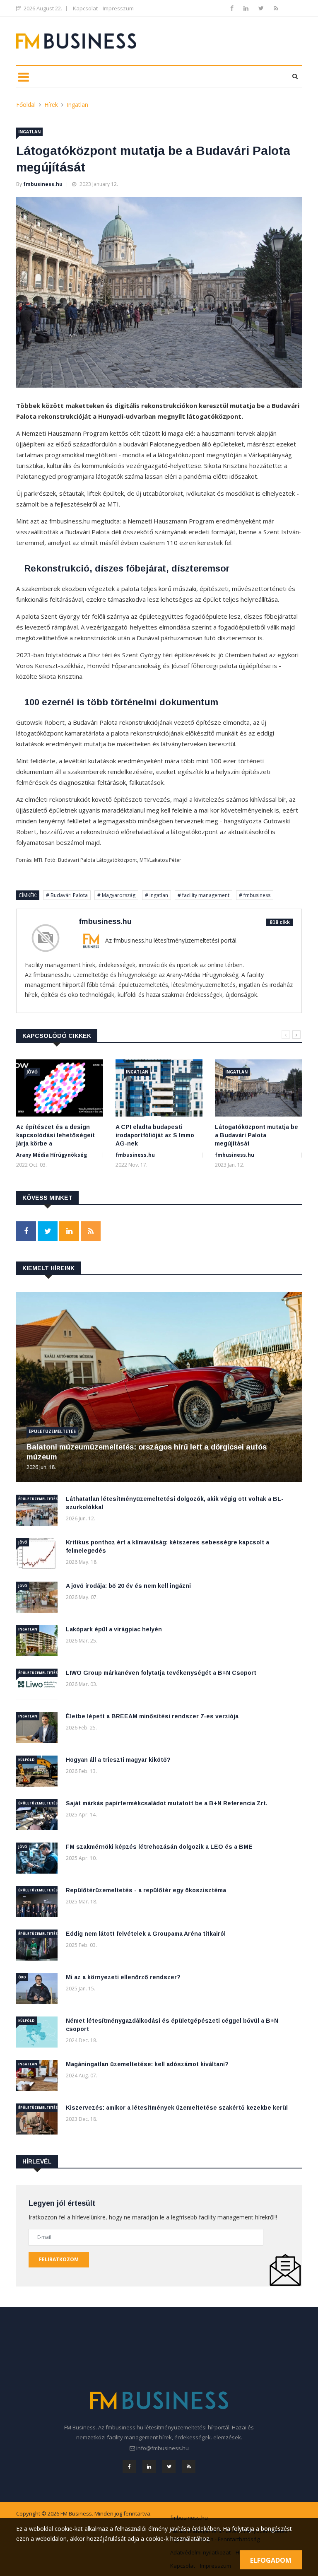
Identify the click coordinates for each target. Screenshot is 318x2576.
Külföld (26, 1760)
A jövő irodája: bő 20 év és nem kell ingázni (128, 1586)
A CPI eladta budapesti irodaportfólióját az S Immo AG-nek (155, 1135)
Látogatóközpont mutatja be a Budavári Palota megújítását (257, 1135)
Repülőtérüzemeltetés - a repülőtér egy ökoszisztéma (146, 1890)
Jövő (32, 1072)
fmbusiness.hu (43, 184)
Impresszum (118, 8)
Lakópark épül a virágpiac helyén (114, 1629)
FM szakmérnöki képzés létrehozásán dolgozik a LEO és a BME (159, 1847)
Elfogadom (271, 2560)
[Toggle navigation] (23, 77)
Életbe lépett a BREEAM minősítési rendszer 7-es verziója (152, 1716)
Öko (22, 1977)
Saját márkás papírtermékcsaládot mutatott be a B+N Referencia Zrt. (167, 1803)
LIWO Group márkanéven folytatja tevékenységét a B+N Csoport (161, 1673)
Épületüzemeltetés (52, 1431)
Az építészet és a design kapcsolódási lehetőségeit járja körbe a (55, 1135)
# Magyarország (116, 895)
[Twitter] (262, 8)
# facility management (204, 895)
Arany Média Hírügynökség (52, 1155)
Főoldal (26, 105)
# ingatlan (157, 895)
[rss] (276, 8)
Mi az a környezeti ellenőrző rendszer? (123, 1977)
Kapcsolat (85, 8)
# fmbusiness (255, 895)
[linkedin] (247, 8)
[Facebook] (233, 8)
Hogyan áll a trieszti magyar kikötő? (118, 1760)
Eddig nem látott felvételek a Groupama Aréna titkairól (146, 1934)
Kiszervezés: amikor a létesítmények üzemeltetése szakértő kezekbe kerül (177, 2108)
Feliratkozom (59, 2259)
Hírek (51, 105)
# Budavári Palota (67, 895)
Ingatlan (77, 105)
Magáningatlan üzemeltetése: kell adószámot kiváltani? (147, 2064)
